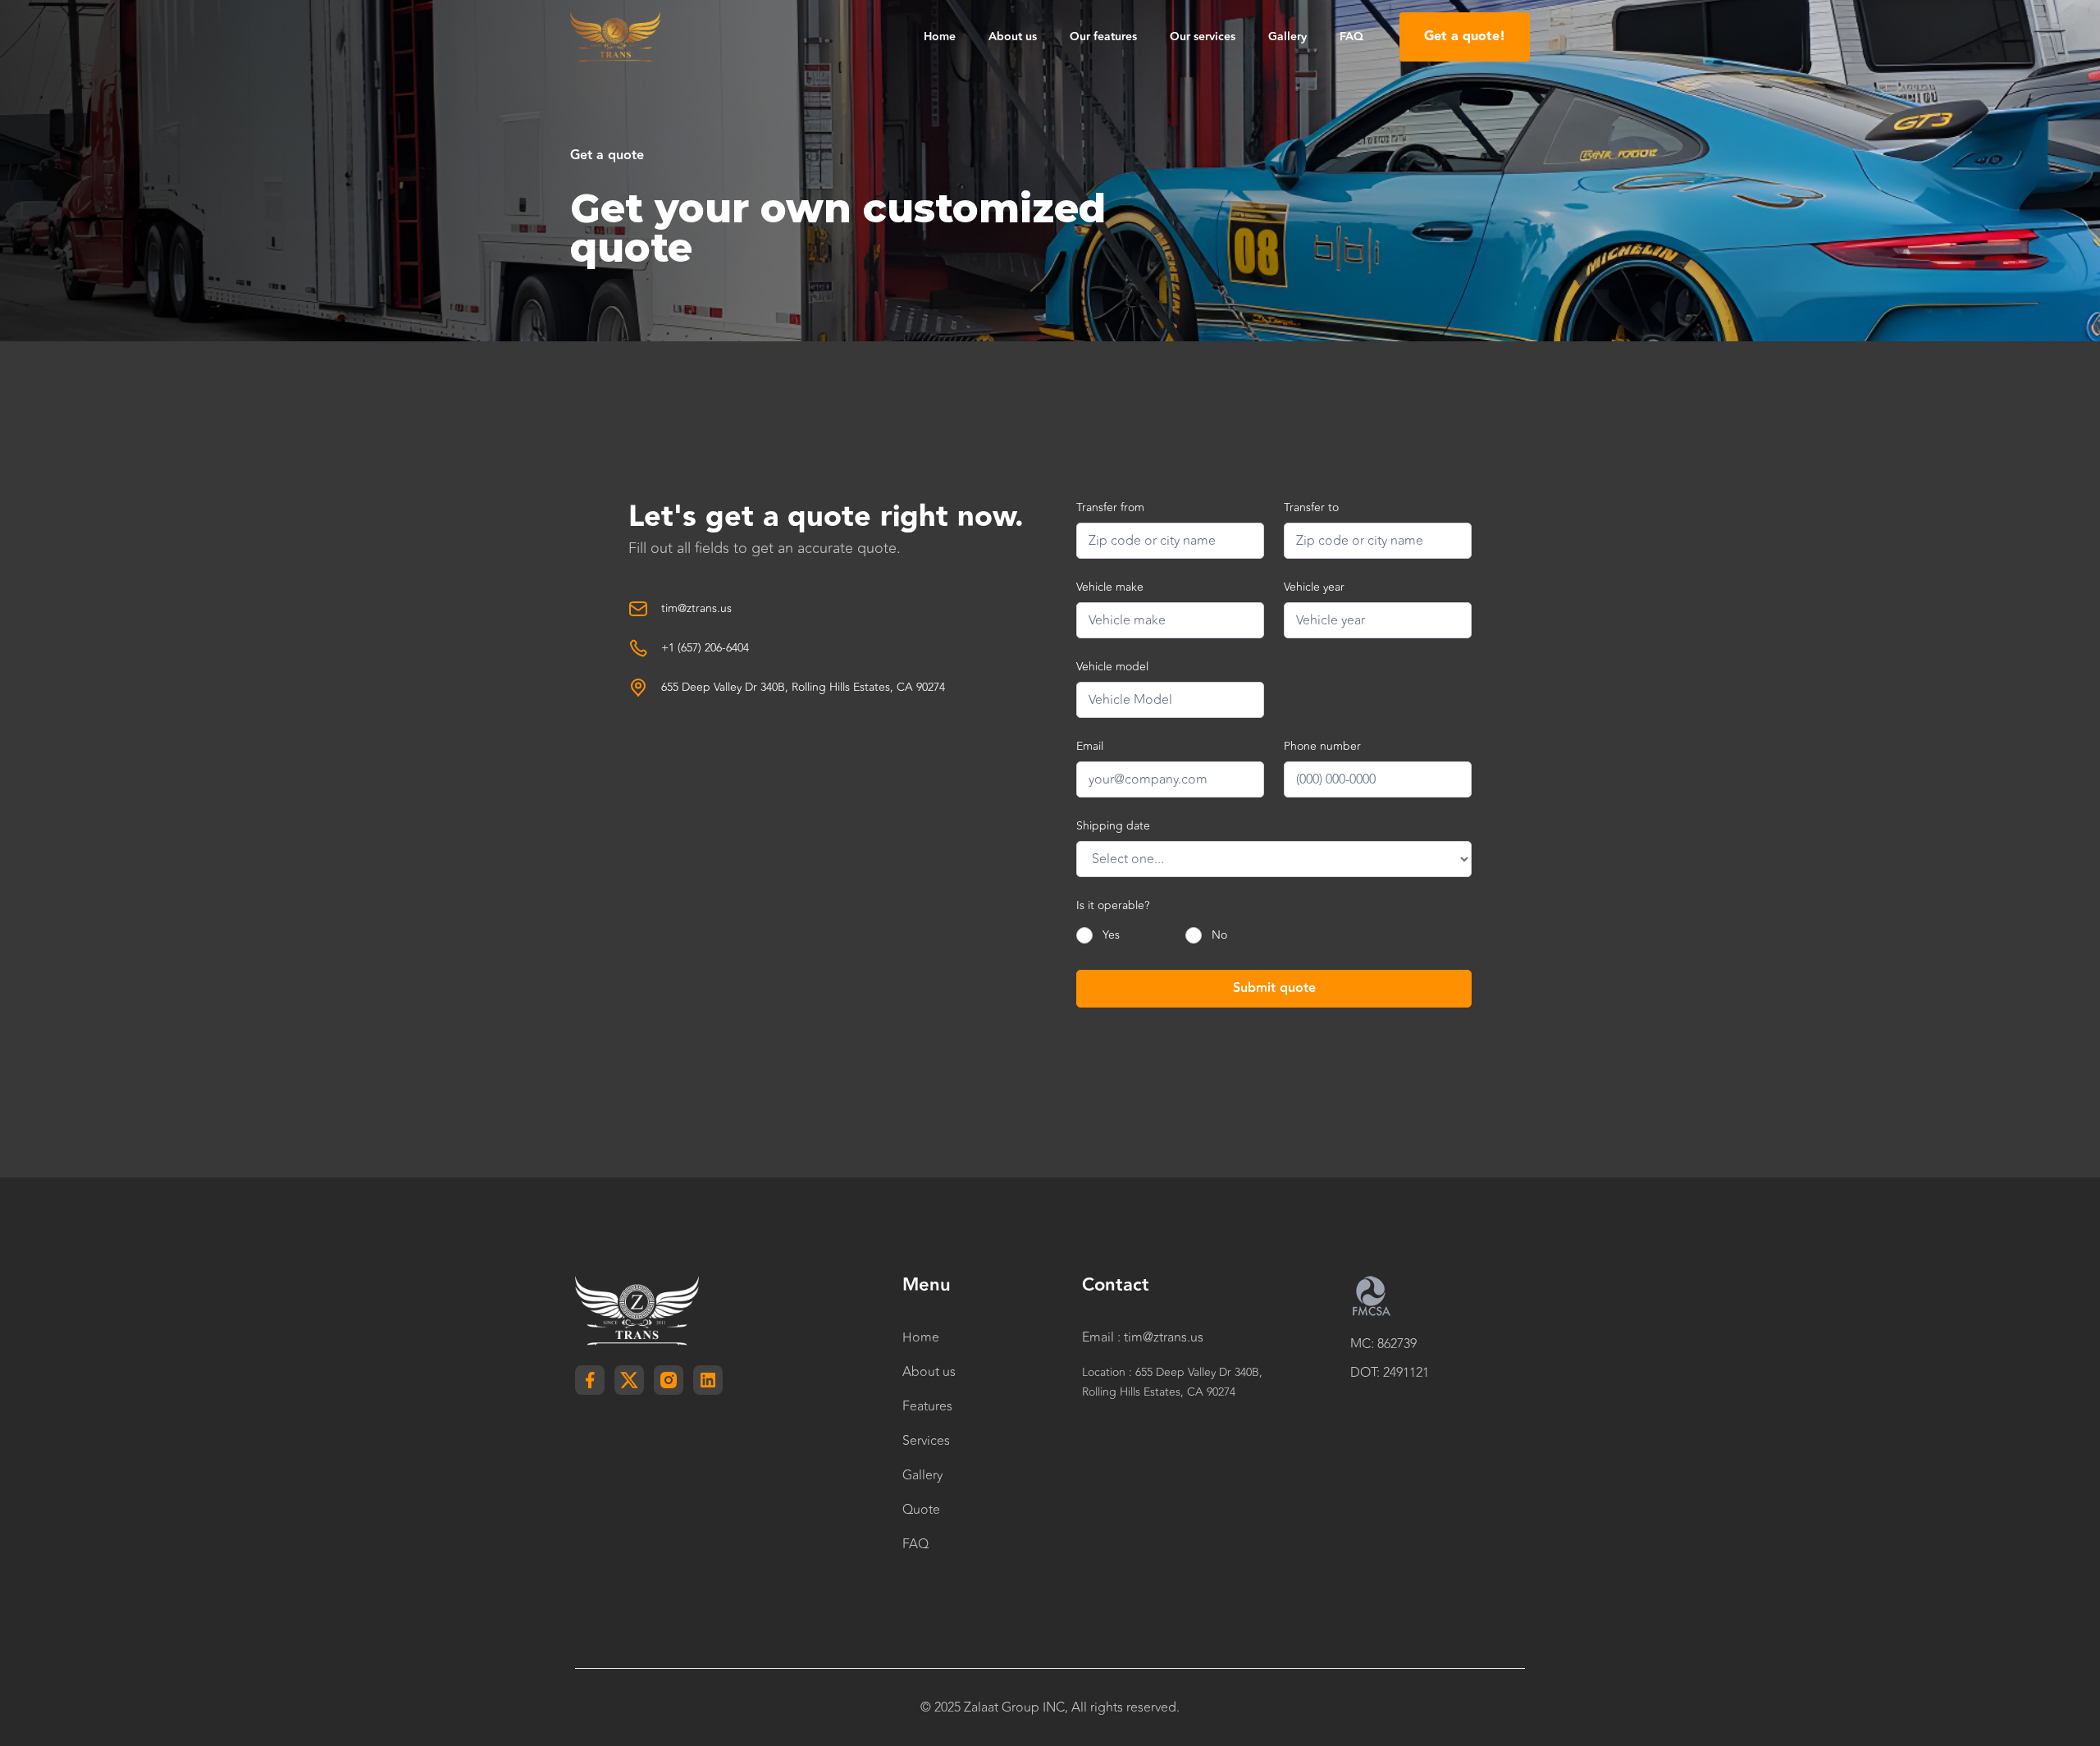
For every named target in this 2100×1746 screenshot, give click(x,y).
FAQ (1351, 37)
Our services (1203, 37)
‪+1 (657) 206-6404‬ (705, 648)
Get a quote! (1465, 37)
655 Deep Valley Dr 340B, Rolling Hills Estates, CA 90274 (803, 688)
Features (927, 1406)
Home (940, 37)
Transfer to (1311, 507)
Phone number (1322, 746)
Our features (1103, 37)
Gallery (1287, 37)
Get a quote (607, 156)
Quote (921, 1510)
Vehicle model (1112, 667)
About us (1013, 37)
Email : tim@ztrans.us (1143, 1337)
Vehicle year (1314, 587)
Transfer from (1110, 507)
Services (926, 1441)
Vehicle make (1110, 587)
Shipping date (1113, 826)
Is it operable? (1113, 905)
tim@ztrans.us (696, 609)
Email (1090, 746)
